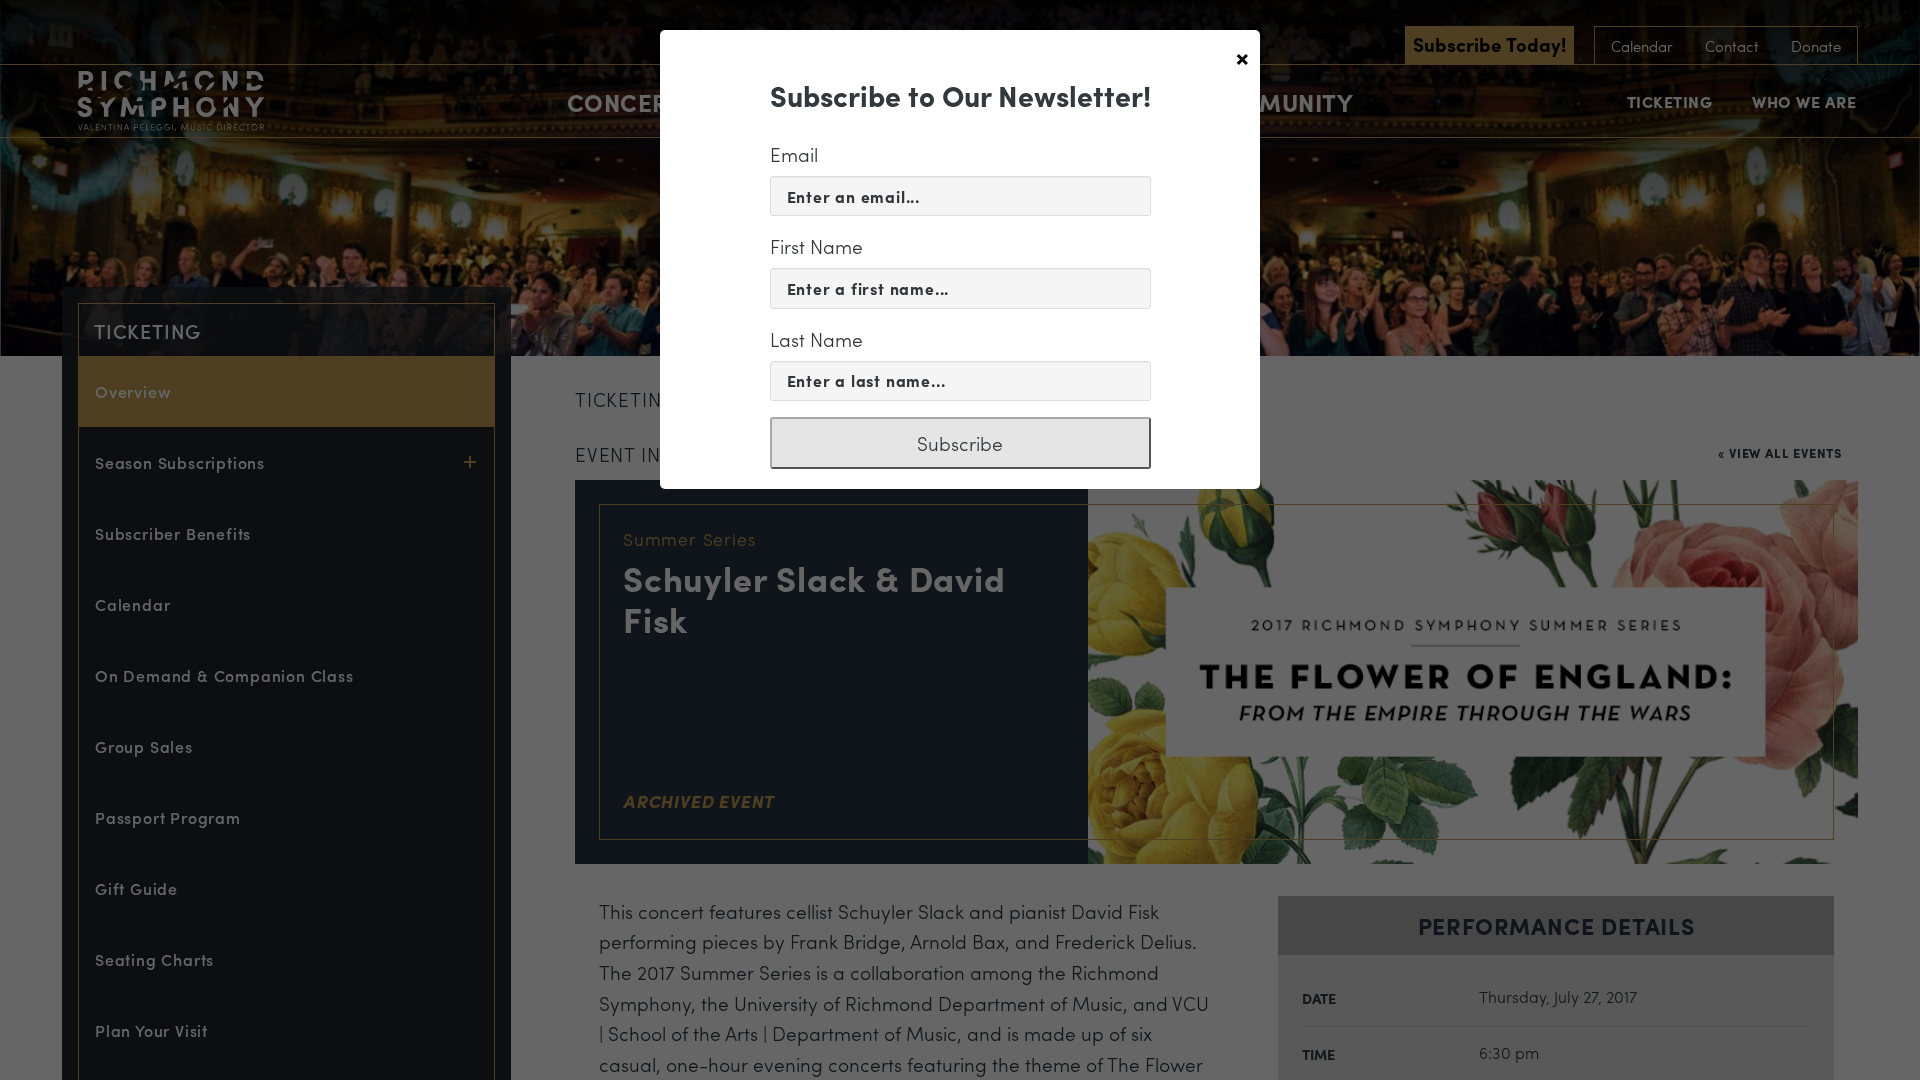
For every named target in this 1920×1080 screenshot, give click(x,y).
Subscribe (960, 443)
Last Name (816, 339)
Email (794, 154)
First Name (816, 246)
